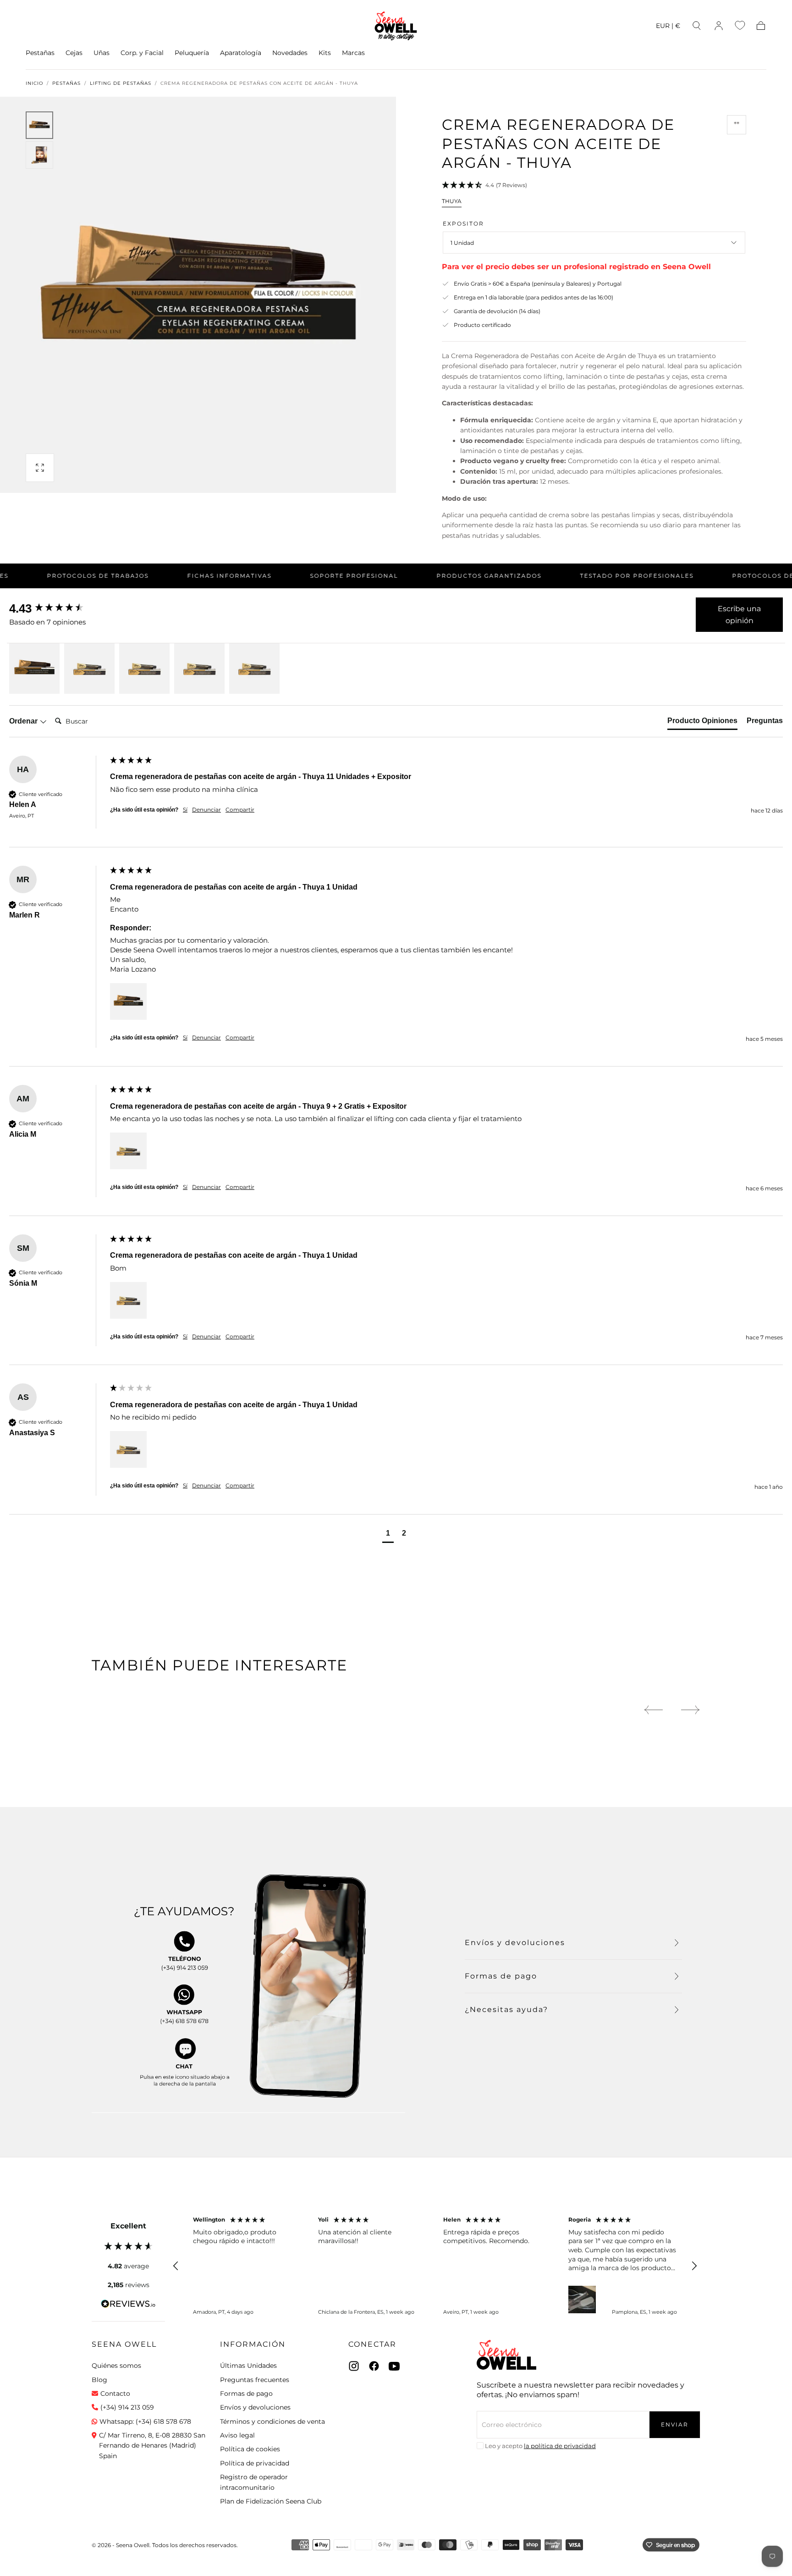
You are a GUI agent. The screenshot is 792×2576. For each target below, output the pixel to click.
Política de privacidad (255, 2463)
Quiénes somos (116, 2366)
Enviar (675, 2424)
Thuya (452, 201)
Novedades (290, 53)
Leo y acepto (540, 2446)
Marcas (353, 53)
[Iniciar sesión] (719, 26)
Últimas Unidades (248, 2366)
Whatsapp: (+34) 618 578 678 (145, 2421)
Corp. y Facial (142, 53)
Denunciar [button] (206, 810)
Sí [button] (185, 810)
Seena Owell (124, 2344)
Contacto (115, 2394)
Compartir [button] (240, 810)
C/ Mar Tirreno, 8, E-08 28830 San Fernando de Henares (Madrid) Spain (152, 2446)
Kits (325, 53)
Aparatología (241, 53)
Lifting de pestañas (121, 83)
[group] (57, 608)
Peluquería (192, 53)
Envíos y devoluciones (255, 2407)
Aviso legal (237, 2435)
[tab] (702, 723)
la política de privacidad (560, 2446)
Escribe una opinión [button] (739, 615)
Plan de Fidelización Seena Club (271, 2501)
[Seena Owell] (506, 2355)
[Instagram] (354, 2366)
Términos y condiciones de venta (272, 2421)
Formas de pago (246, 2394)
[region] (435, 2266)
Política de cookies (250, 2449)
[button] (668, 27)
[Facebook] (374, 2366)
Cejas (74, 53)
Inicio (34, 83)
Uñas (102, 53)
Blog (99, 2380)
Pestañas (40, 53)
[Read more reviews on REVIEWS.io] (128, 2305)
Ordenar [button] (24, 721)
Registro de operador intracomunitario (254, 2482)
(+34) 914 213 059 (127, 2407)
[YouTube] (394, 2366)
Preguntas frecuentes (255, 2380)
